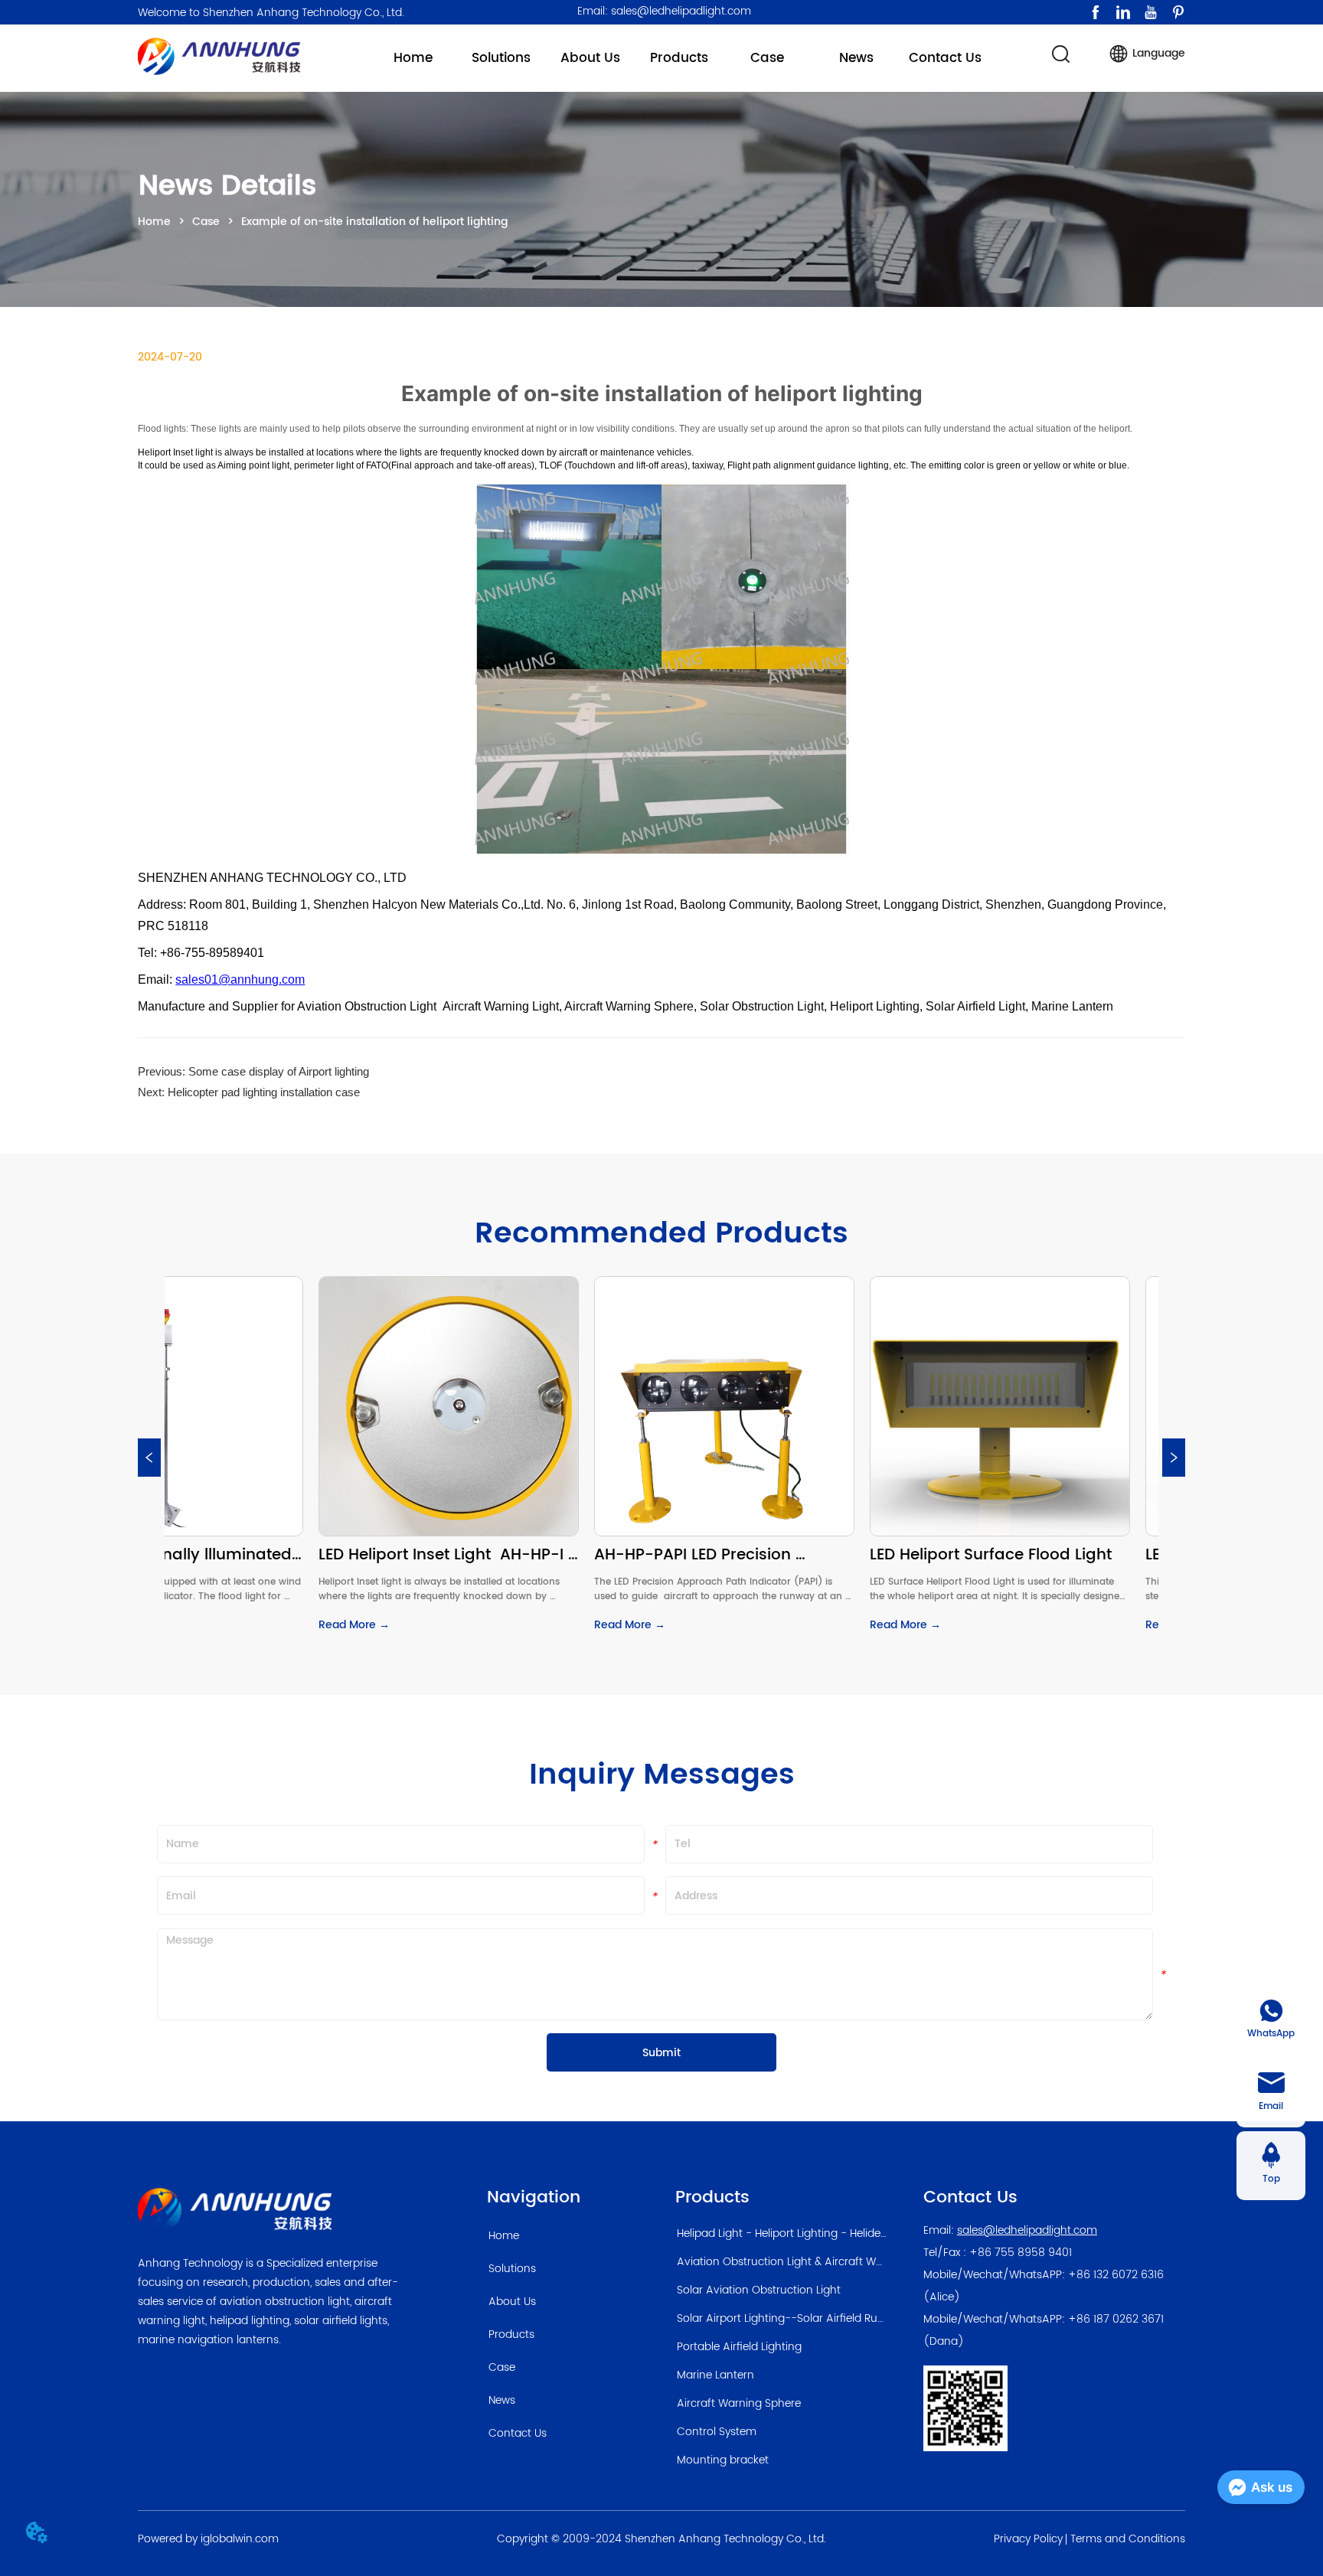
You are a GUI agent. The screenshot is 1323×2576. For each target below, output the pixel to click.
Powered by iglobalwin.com (208, 2539)
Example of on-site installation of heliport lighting (374, 222)
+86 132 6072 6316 (1116, 2275)
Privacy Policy (1028, 2539)
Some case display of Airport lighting (279, 1071)
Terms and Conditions (1128, 2539)
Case (206, 222)
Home (154, 222)
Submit (661, 2053)
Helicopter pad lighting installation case (264, 1092)
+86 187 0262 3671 (1116, 2319)
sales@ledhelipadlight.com (1027, 2230)
